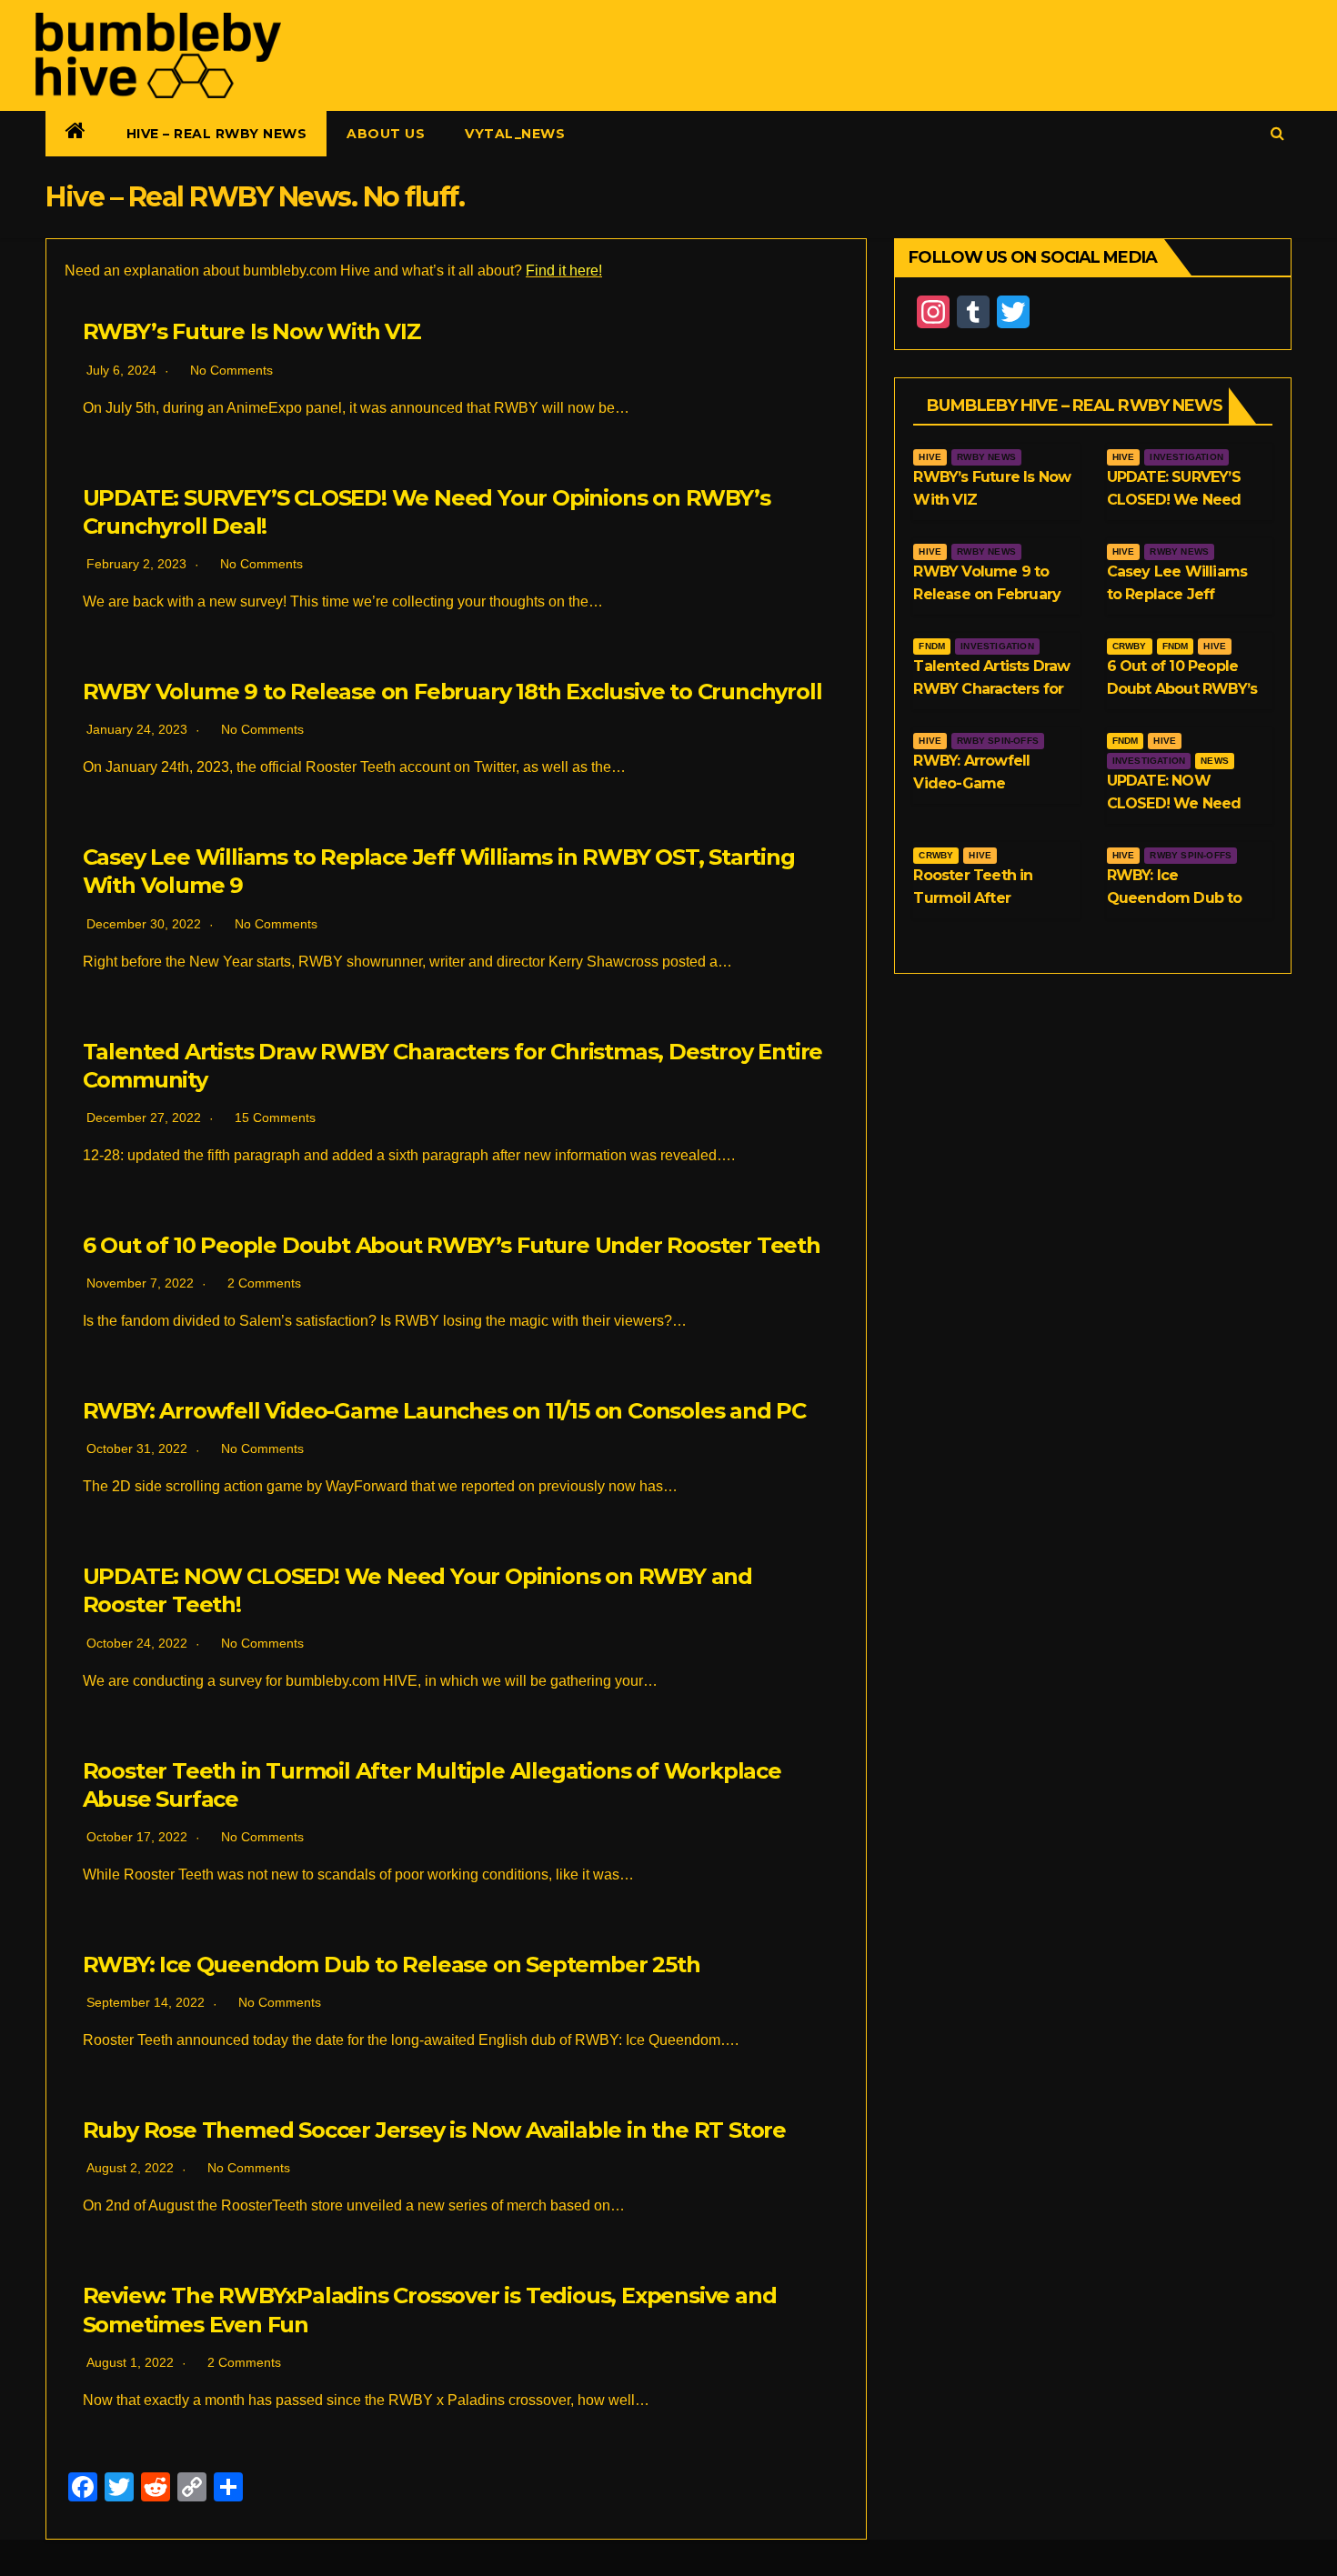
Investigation (1186, 457)
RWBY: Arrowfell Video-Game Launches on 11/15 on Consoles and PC (444, 1411)
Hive (930, 457)
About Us (386, 134)
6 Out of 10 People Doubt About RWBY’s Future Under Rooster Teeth (452, 1245)
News (1215, 761)
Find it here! (564, 271)
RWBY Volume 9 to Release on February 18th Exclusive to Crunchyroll (452, 692)
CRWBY (1130, 646)
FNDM (932, 646)
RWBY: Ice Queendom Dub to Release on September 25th (392, 1965)
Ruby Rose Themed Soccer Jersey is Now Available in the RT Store (434, 2130)
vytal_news (515, 134)
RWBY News (986, 457)
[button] (1277, 133)
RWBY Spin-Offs (998, 741)
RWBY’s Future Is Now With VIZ (252, 331)
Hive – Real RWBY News (217, 134)
